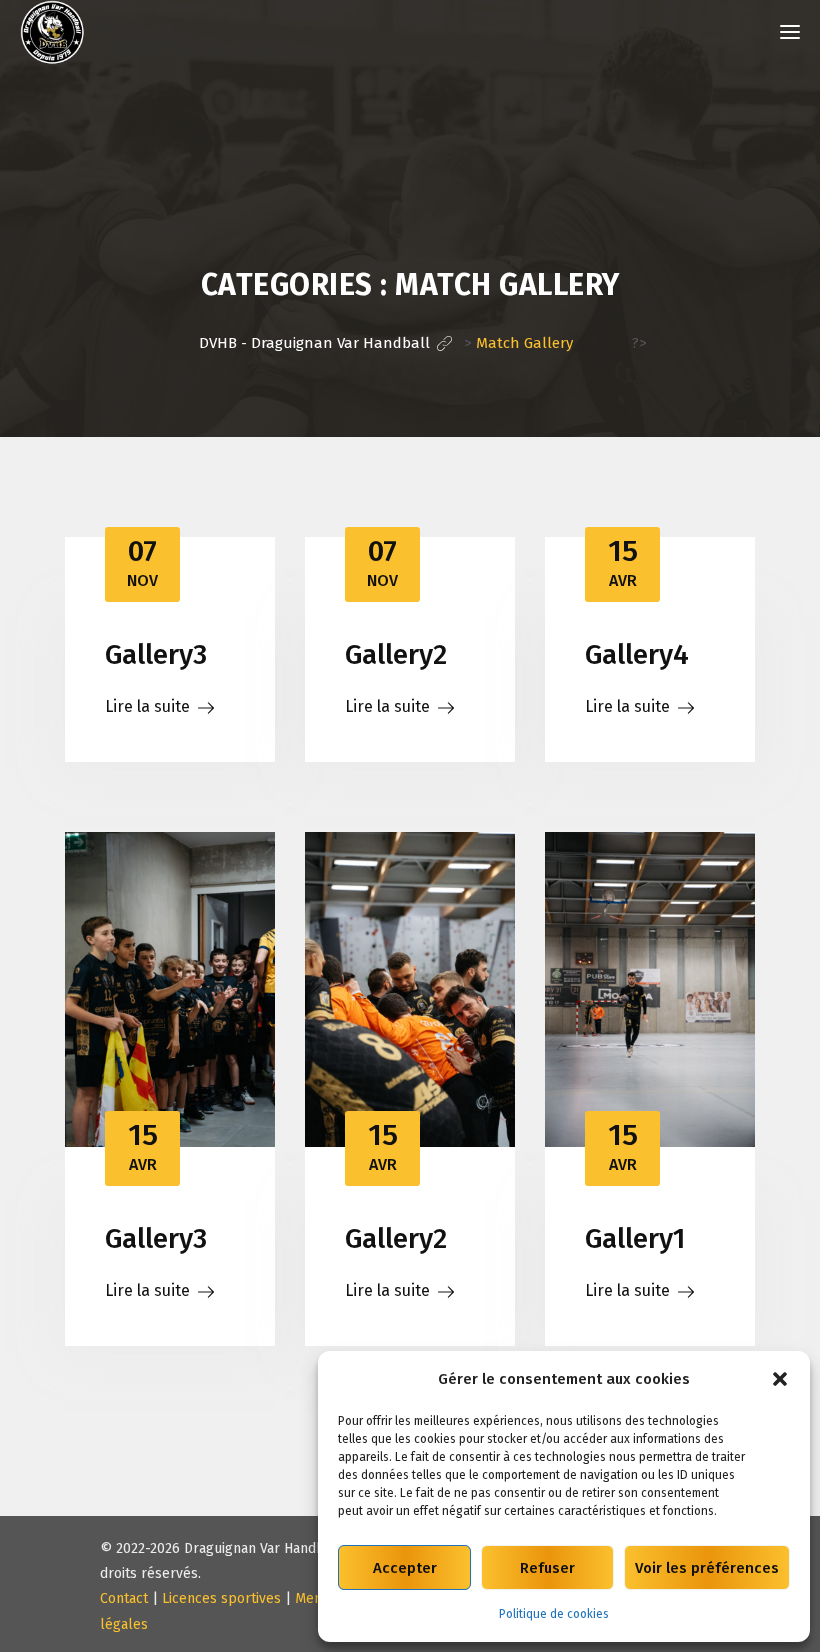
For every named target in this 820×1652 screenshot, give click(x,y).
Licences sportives (221, 1598)
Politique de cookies (554, 1614)
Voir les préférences (707, 1568)
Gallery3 (156, 654)
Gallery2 (396, 654)
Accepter (405, 1568)
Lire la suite (147, 706)
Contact (124, 1598)
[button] (780, 1379)
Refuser (547, 1568)
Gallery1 (635, 1238)
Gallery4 (637, 654)
